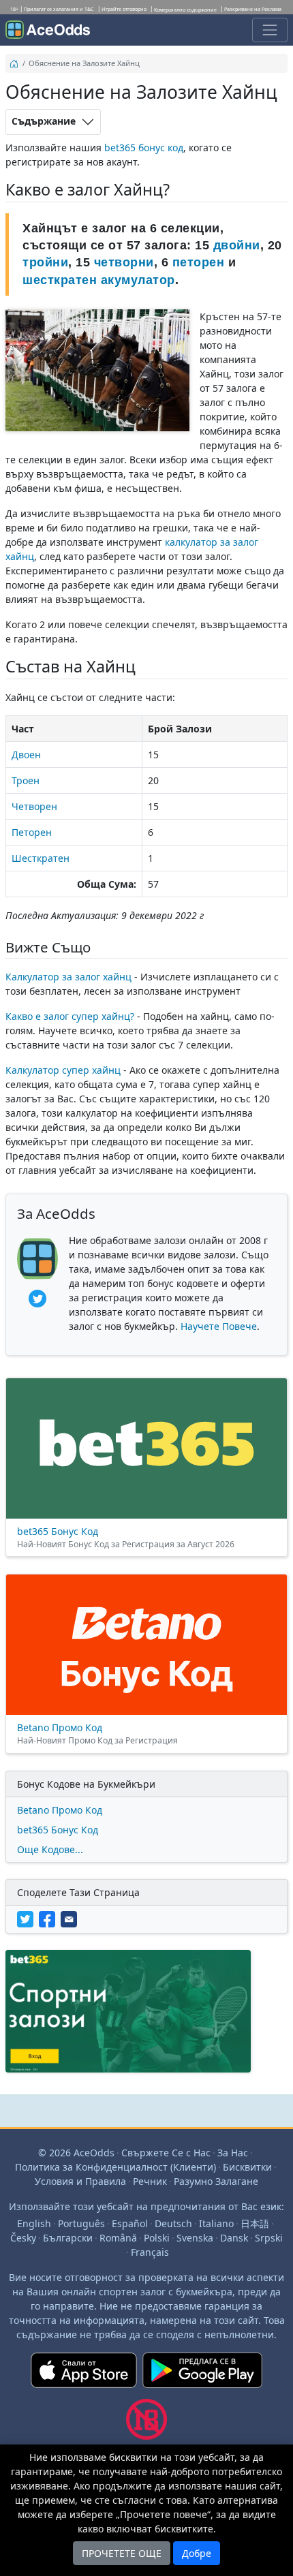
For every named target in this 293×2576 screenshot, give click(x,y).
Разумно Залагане (216, 2181)
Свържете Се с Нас (166, 2153)
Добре (197, 2553)
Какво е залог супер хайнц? (70, 1016)
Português (81, 2223)
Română (118, 2238)
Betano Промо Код (60, 1810)
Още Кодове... (50, 1849)
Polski (157, 2238)
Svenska (195, 2238)
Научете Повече (219, 1326)
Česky (23, 2238)
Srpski (269, 2238)
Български (68, 2238)
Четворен (34, 806)
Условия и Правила (80, 2181)
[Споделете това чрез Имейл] (70, 1918)
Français (150, 2252)
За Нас (233, 2153)
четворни (124, 262)
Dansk (234, 2238)
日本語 (255, 2223)
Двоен (26, 755)
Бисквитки (247, 2167)
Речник (150, 2181)
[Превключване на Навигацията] (270, 30)
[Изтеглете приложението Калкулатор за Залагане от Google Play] (202, 2376)
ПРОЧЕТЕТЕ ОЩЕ (122, 2553)
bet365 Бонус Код (58, 1830)
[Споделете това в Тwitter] (28, 1918)
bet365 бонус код (144, 148)
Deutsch (173, 2223)
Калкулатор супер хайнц (63, 1070)
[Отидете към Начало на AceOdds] (48, 30)
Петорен (32, 832)
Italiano (216, 2223)
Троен (26, 780)
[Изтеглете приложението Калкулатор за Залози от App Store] (84, 2376)
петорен (199, 262)
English (34, 2223)
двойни (237, 245)
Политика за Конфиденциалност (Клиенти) (115, 2167)
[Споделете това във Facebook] (50, 1918)
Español (130, 2223)
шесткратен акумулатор (99, 280)
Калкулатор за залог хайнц (68, 977)
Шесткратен (41, 858)
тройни (45, 262)
